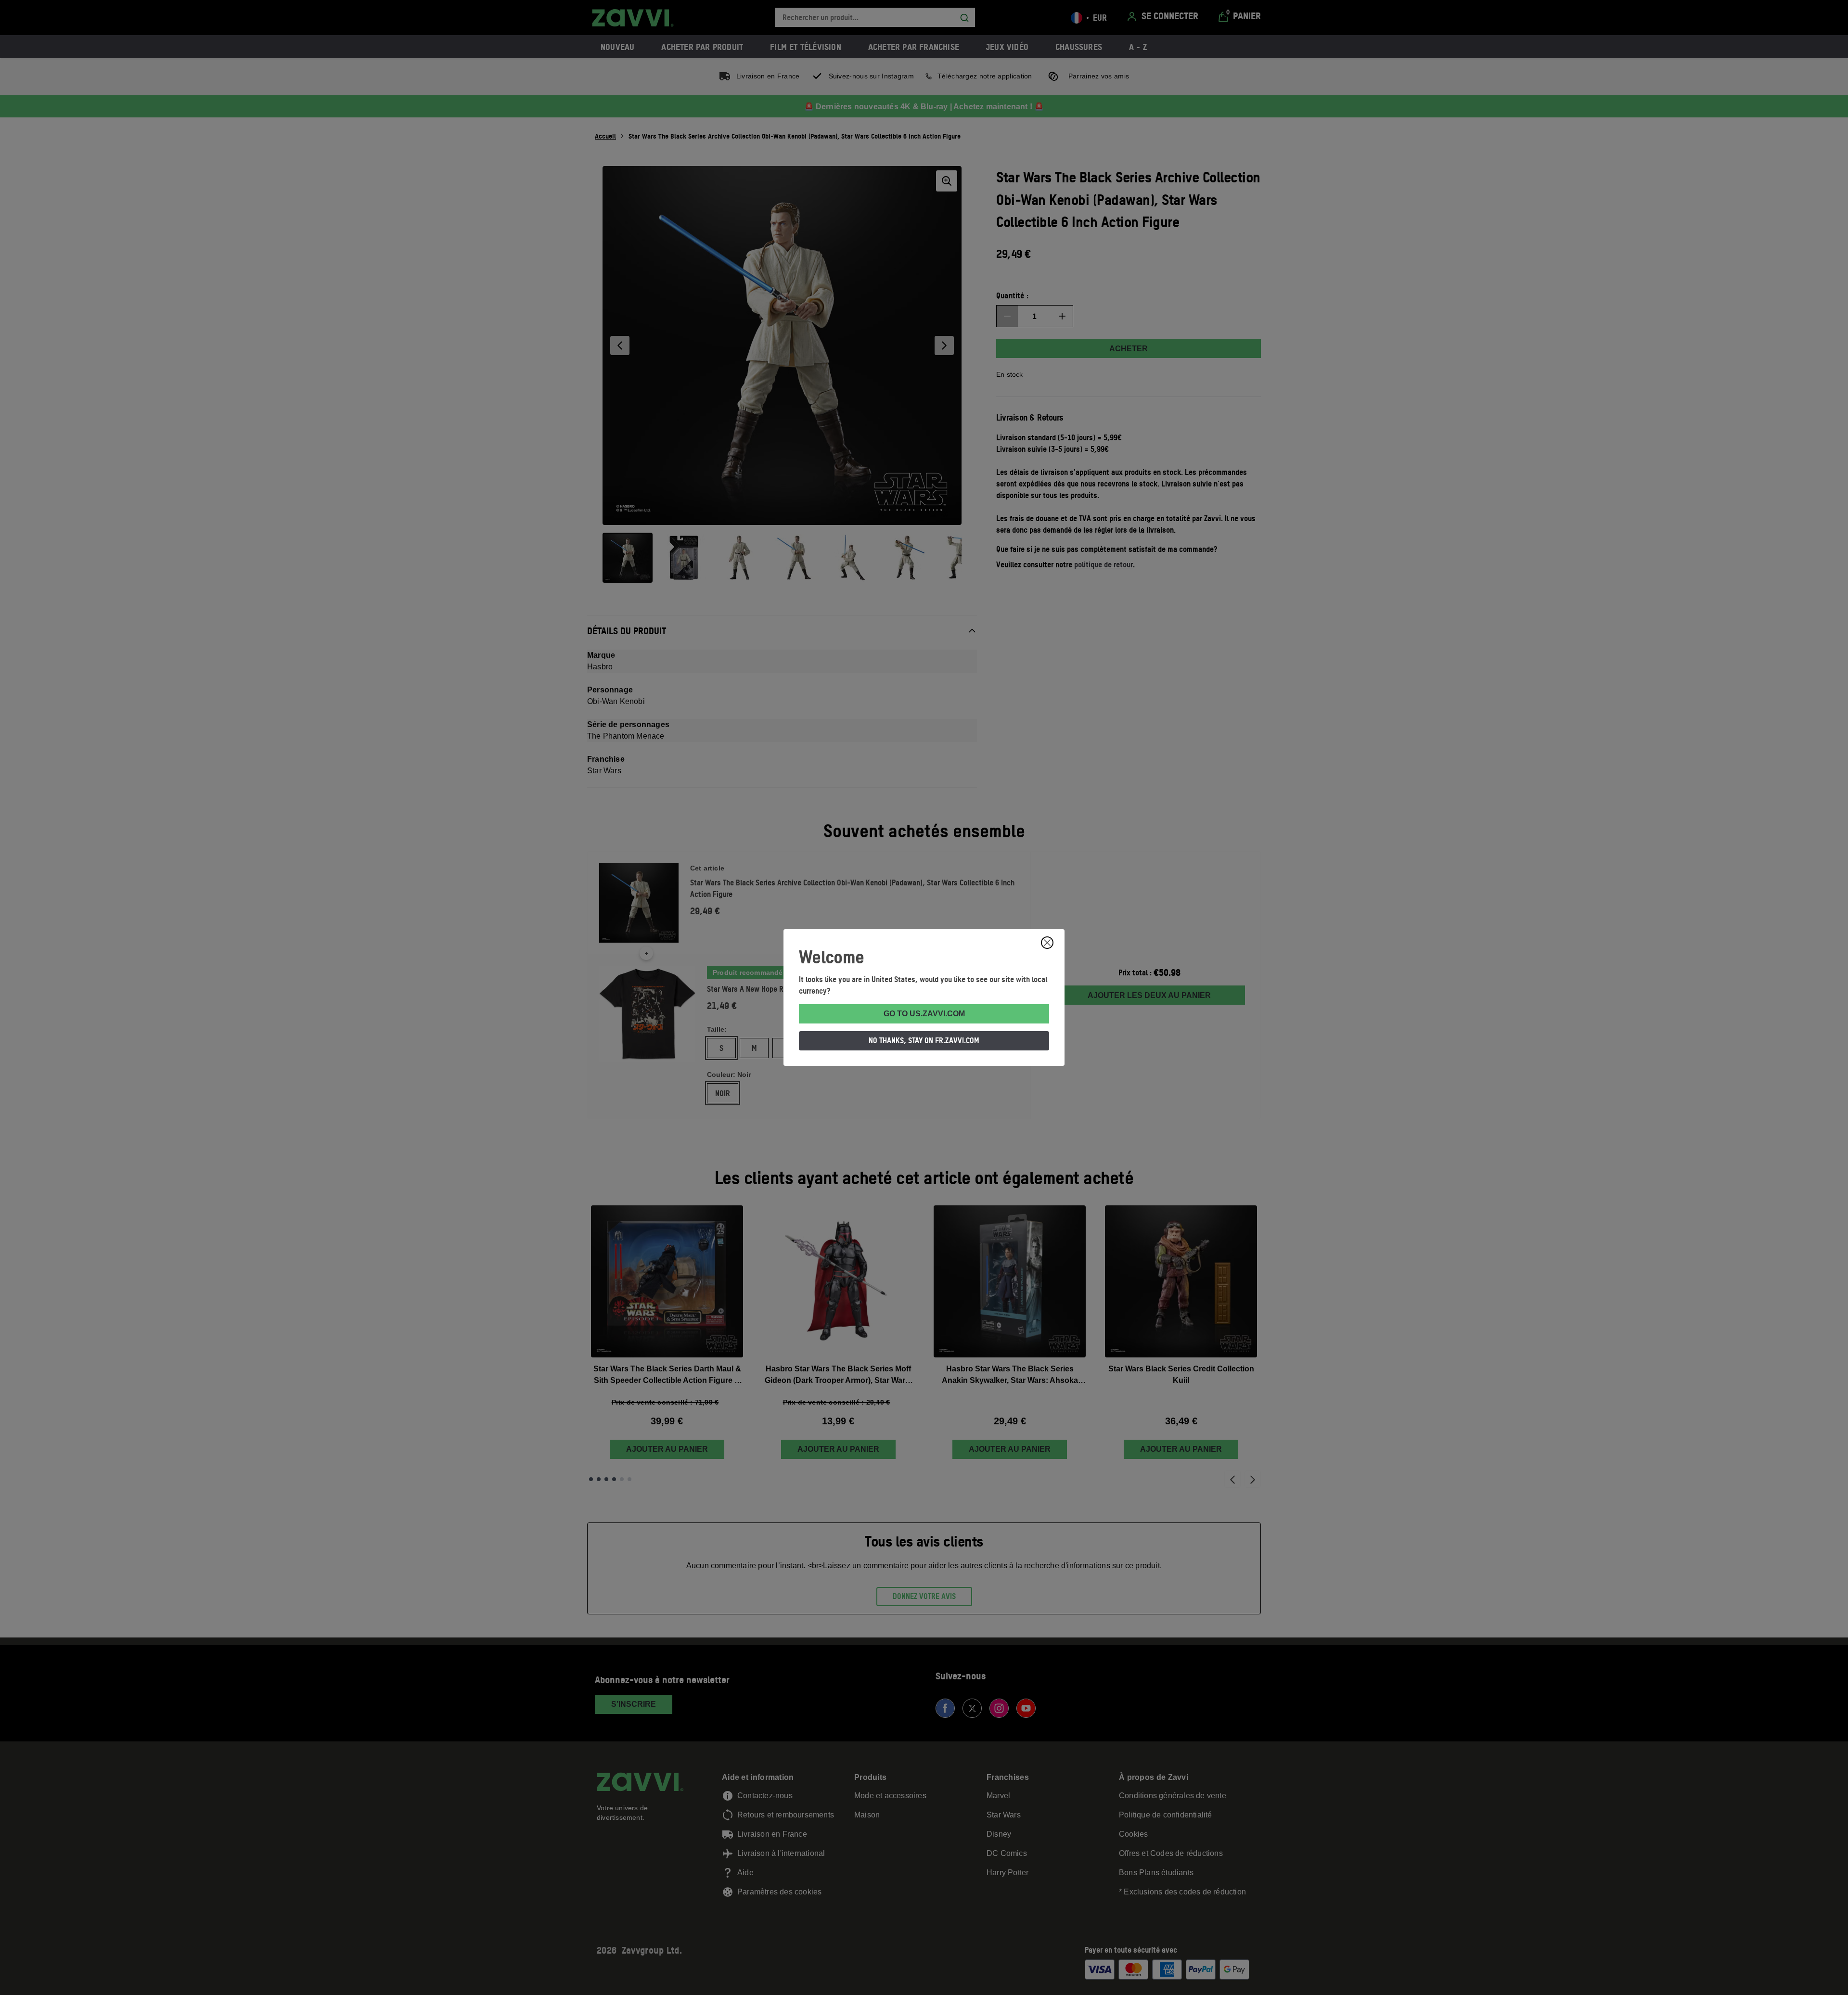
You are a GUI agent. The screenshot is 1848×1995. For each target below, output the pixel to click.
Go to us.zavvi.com (924, 1014)
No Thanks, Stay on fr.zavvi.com (924, 1040)
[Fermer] (1047, 943)
